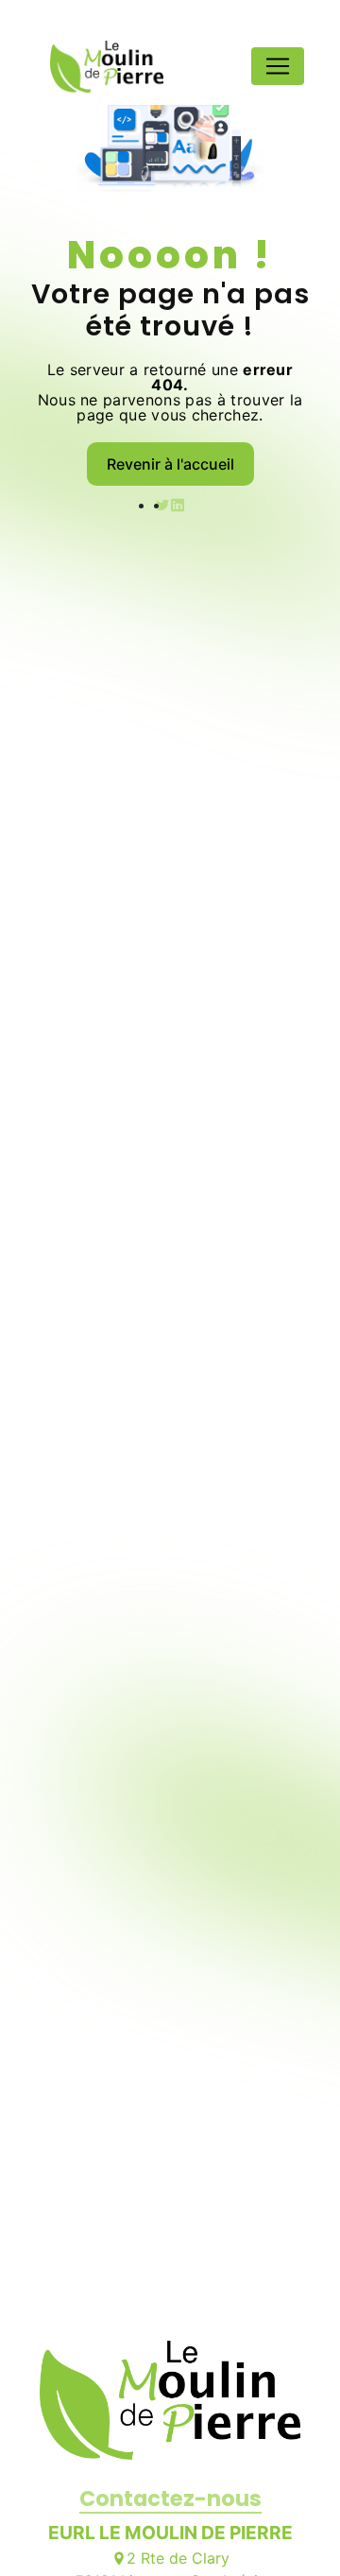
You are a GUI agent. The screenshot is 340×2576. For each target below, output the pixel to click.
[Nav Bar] (278, 66)
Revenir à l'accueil (170, 464)
